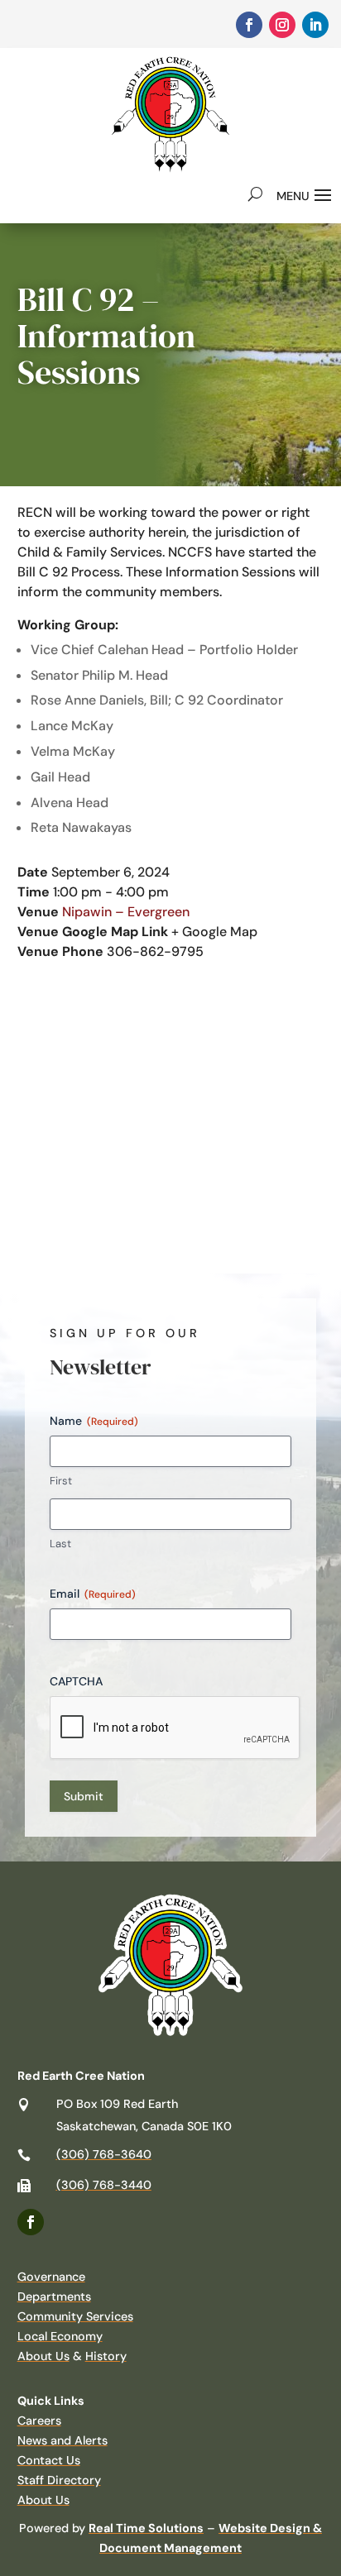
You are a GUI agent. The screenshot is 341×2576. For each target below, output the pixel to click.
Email (93, 1594)
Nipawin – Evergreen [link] (126, 912)
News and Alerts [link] (62, 2440)
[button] (306, 194)
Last (60, 1544)
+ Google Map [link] (214, 932)
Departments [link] (54, 2296)
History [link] (106, 2356)
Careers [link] (39, 2421)
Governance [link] (51, 2277)
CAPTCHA (76, 1681)
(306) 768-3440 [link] (104, 2185)
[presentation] (175, 1728)
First (61, 1481)
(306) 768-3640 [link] (104, 2154)
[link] (249, 25)
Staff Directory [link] (59, 2480)
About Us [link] (43, 2356)
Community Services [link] (75, 2316)
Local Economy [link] (60, 2336)
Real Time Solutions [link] (146, 2528)
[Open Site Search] (255, 194)
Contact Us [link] (49, 2460)
